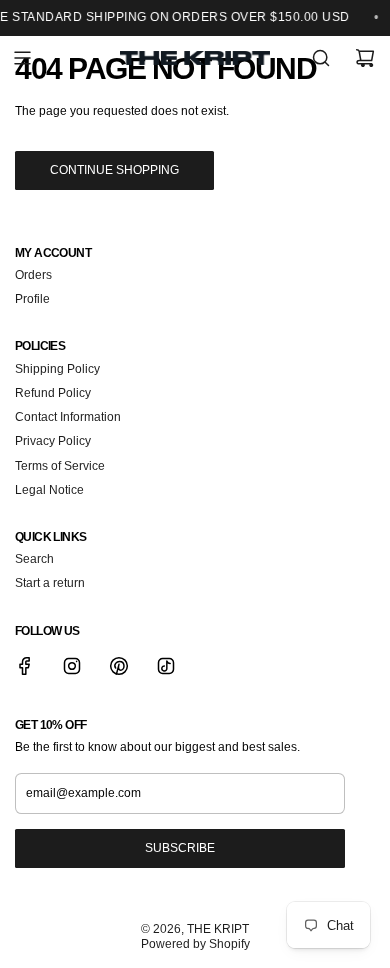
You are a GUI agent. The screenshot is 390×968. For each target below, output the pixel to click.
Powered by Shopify (195, 944)
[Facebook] (25, 666)
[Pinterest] (119, 666)
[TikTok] (166, 666)
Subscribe (180, 848)
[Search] (321, 58)
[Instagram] (72, 666)
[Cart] (365, 58)
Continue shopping (114, 170)
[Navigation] (22, 58)
